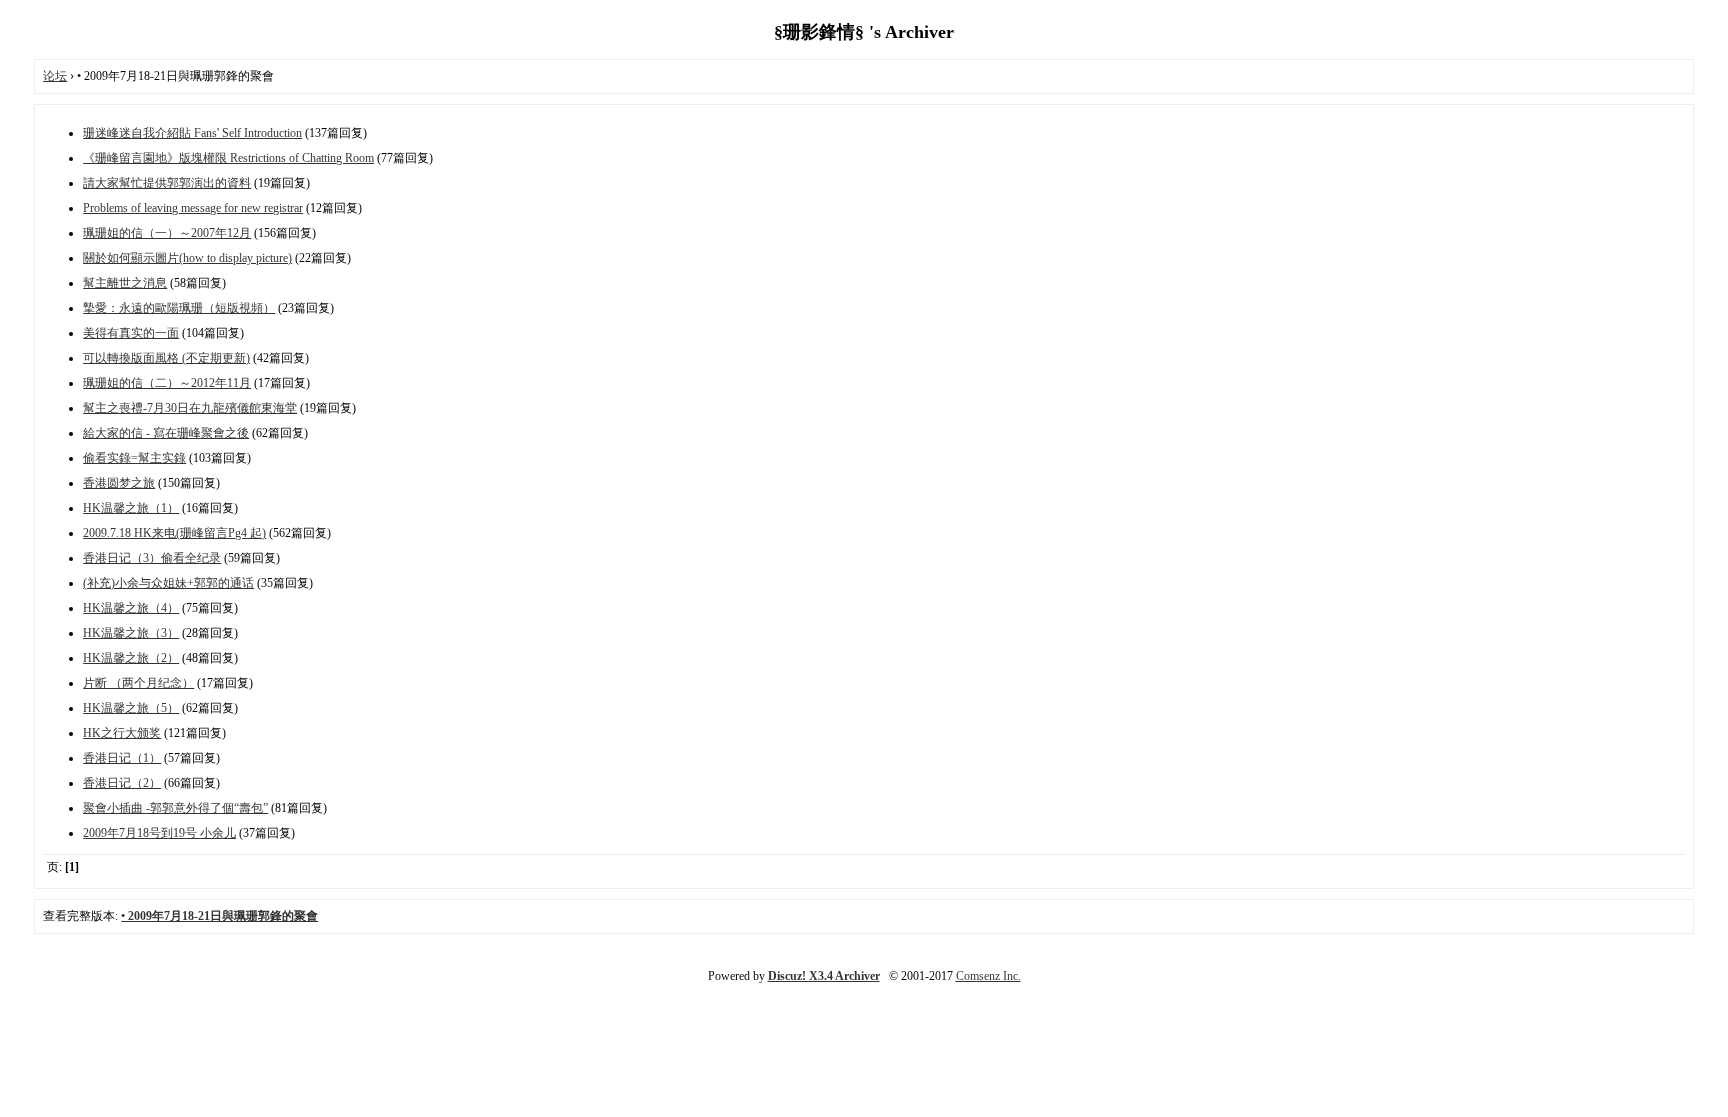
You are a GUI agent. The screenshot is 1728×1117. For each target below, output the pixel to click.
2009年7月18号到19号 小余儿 (159, 833)
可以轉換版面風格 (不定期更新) (166, 358)
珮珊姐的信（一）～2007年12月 (167, 233)
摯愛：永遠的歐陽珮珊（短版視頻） (179, 308)
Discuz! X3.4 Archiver (824, 976)
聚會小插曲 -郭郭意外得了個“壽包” (175, 808)
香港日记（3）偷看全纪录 (152, 558)
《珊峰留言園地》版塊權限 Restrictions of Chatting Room (228, 158)
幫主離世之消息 (125, 283)
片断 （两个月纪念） (138, 683)
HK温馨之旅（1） (131, 508)
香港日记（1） (122, 758)
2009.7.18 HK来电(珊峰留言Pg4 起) (174, 533)
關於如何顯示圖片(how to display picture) (187, 258)
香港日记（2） (122, 783)
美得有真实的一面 (131, 333)
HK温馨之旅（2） (131, 658)
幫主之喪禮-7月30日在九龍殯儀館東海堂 (190, 408)
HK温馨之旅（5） (131, 708)
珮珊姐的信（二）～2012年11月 (167, 383)
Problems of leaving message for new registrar (193, 208)
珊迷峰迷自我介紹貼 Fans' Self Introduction (192, 133)
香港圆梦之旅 (119, 483)
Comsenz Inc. (988, 976)
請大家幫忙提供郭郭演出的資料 (167, 183)
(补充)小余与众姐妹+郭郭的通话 (168, 583)
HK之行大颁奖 (122, 733)
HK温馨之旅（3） (131, 633)
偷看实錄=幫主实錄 (134, 458)
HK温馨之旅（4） (131, 608)
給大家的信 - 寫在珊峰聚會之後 (166, 433)
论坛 (55, 76)
